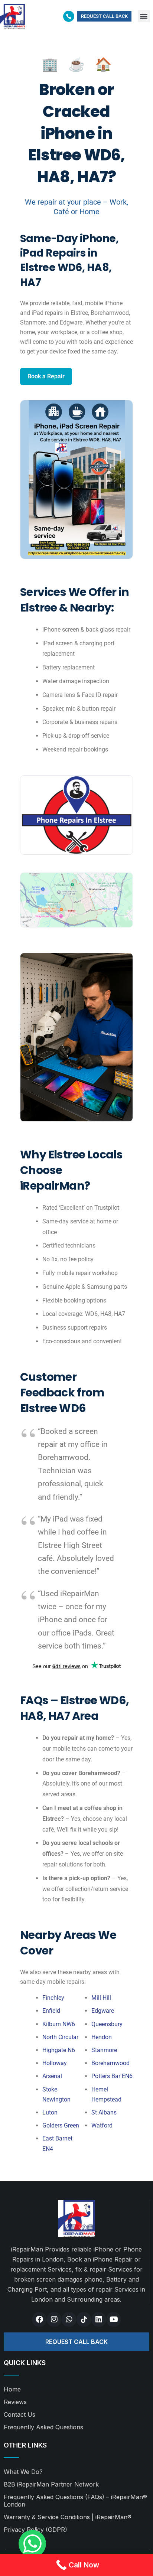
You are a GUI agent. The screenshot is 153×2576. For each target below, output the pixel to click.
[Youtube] (114, 2319)
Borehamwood (110, 2063)
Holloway (55, 2063)
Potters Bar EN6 (112, 2076)
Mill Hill (101, 1998)
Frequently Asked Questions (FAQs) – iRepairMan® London (75, 2501)
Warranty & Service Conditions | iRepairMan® (68, 2517)
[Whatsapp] (69, 2319)
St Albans (104, 2112)
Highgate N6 (59, 2050)
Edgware (103, 2011)
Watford (102, 2125)
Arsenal (52, 2076)
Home (12, 2389)
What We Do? (23, 2472)
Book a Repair (46, 376)
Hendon (102, 2037)
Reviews (15, 2402)
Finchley (53, 1998)
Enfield (51, 2011)
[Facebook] (39, 2319)
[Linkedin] (99, 2319)
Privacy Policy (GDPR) (35, 2530)
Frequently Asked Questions (43, 2427)
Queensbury (107, 2024)
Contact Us (19, 2414)
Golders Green (61, 2125)
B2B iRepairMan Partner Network (51, 2484)
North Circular (60, 2037)
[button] (144, 16)
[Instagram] (54, 2319)
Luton (50, 2112)
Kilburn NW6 (59, 2024)
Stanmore (104, 2050)
